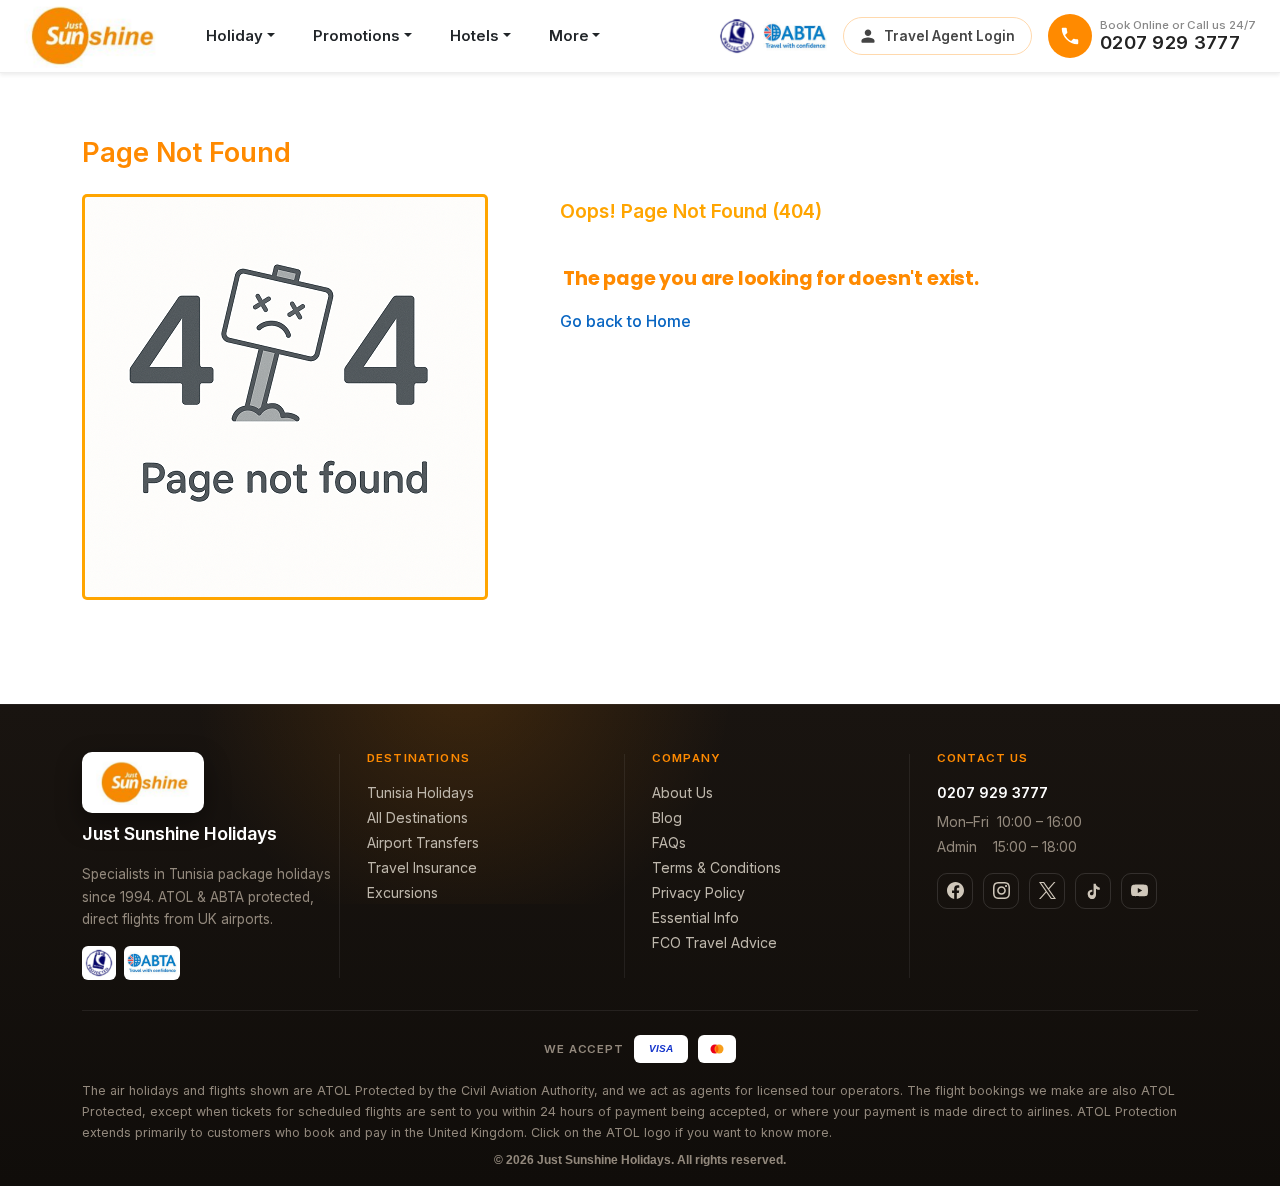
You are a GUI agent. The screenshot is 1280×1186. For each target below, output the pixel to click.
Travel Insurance (422, 867)
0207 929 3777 (992, 792)
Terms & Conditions (716, 867)
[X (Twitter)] (1047, 891)
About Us (682, 792)
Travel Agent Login (949, 36)
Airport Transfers (423, 842)
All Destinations (417, 817)
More (569, 36)
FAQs (669, 842)
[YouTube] (1139, 891)
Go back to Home (625, 321)
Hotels (474, 36)
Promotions (356, 36)
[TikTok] (1093, 891)
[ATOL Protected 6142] (737, 36)
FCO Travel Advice (714, 942)
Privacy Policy (698, 892)
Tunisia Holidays (420, 792)
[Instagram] (1001, 891)
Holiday (234, 36)
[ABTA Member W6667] (795, 36)
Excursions (402, 892)
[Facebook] (955, 891)
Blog (667, 817)
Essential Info (695, 917)
